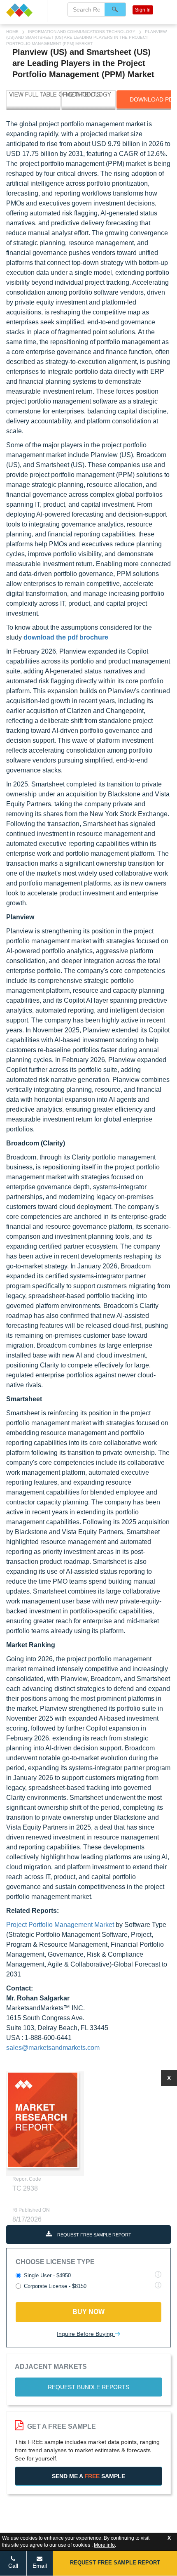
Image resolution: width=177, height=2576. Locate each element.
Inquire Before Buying (86, 2334)
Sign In (143, 10)
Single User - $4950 (47, 2275)
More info (104, 2545)
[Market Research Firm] (23, 10)
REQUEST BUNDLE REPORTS (88, 2387)
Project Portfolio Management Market (60, 1925)
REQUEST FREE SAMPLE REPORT (94, 2235)
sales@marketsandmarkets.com (53, 2048)
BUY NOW (88, 2312)
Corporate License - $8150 (55, 2286)
